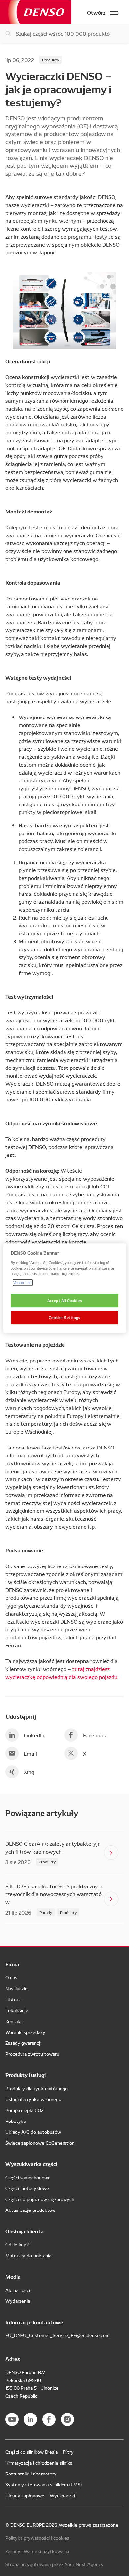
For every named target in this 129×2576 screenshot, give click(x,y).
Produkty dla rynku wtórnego (37, 2088)
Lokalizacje (17, 2010)
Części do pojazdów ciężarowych (40, 2199)
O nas (11, 1977)
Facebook (95, 1735)
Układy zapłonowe (25, 2495)
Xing (29, 1772)
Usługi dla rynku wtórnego (33, 2099)
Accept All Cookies (64, 1300)
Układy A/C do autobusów (33, 2132)
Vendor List (23, 1282)
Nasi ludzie (17, 1988)
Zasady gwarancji (23, 2043)
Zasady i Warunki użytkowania (37, 2551)
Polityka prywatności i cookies (37, 2538)
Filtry (68, 2452)
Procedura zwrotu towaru (32, 2054)
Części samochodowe (28, 2177)
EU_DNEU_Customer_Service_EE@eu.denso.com (57, 2335)
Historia (13, 1999)
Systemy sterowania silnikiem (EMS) (43, 2484)
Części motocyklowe (27, 2188)
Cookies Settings (64, 1317)
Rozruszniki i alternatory (31, 2474)
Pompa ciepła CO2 (24, 2110)
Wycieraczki (62, 2495)
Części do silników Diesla (31, 2452)
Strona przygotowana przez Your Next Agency (54, 2564)
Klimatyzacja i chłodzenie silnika (39, 2463)
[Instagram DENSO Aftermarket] (67, 2419)
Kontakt (14, 2021)
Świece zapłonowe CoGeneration (40, 2143)
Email (30, 1753)
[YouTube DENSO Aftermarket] (12, 2419)
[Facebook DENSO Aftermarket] (49, 2419)
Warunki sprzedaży (25, 2032)
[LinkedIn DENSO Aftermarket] (30, 2419)
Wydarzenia (18, 2301)
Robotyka (16, 2121)
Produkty (50, 59)
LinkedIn (34, 1735)
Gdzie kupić (18, 2244)
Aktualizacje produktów (30, 2210)
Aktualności (18, 2290)
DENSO (36, 12)
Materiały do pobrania (28, 2255)
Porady (46, 1912)
